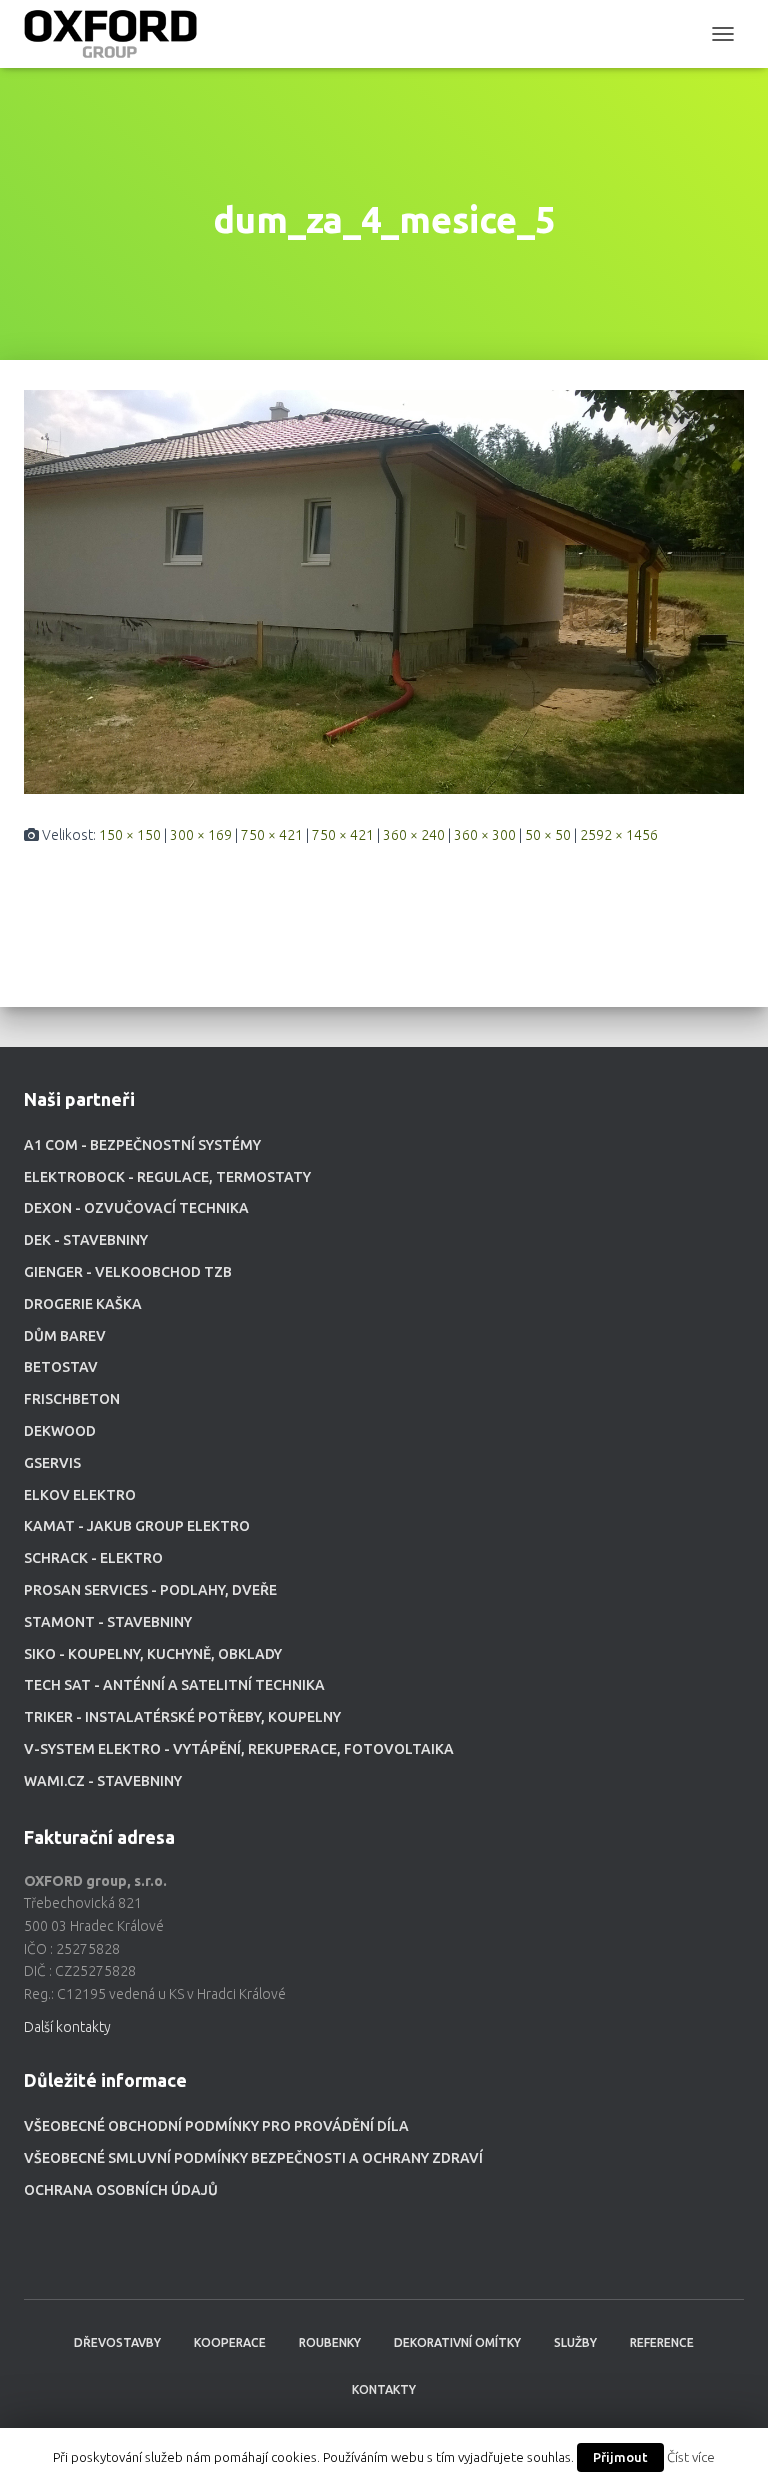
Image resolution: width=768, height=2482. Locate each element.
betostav (61, 1367)
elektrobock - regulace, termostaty (167, 1177)
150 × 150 (130, 835)
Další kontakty (67, 2027)
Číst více (691, 2457)
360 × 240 (414, 835)
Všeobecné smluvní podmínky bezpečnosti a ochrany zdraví (253, 2158)
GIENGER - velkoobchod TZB (128, 1272)
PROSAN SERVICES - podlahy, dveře (150, 1590)
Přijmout (620, 2457)
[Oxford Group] (118, 34)
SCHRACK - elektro (93, 1558)
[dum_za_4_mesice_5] (384, 590)
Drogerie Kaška (83, 1304)
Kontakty (384, 2389)
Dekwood (60, 1431)
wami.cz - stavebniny (103, 1781)
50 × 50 (548, 835)
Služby (575, 2342)
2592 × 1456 (619, 835)
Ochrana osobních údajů (121, 2190)
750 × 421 (272, 835)
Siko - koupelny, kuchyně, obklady (153, 1654)
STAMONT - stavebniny (108, 1622)
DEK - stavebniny (86, 1240)
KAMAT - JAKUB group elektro (137, 1526)
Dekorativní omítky (457, 2342)
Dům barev (65, 1336)
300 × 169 (201, 835)
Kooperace (230, 2342)
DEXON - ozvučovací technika (136, 1208)
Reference (662, 2342)
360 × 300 (485, 835)
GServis (52, 1463)
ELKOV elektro (80, 1495)
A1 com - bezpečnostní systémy (142, 1145)
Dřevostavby (117, 2342)
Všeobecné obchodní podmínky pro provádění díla (216, 2126)
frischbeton (72, 1399)
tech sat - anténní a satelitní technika (174, 1685)
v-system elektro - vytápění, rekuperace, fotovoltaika (239, 1749)
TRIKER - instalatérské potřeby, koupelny (182, 1717)
